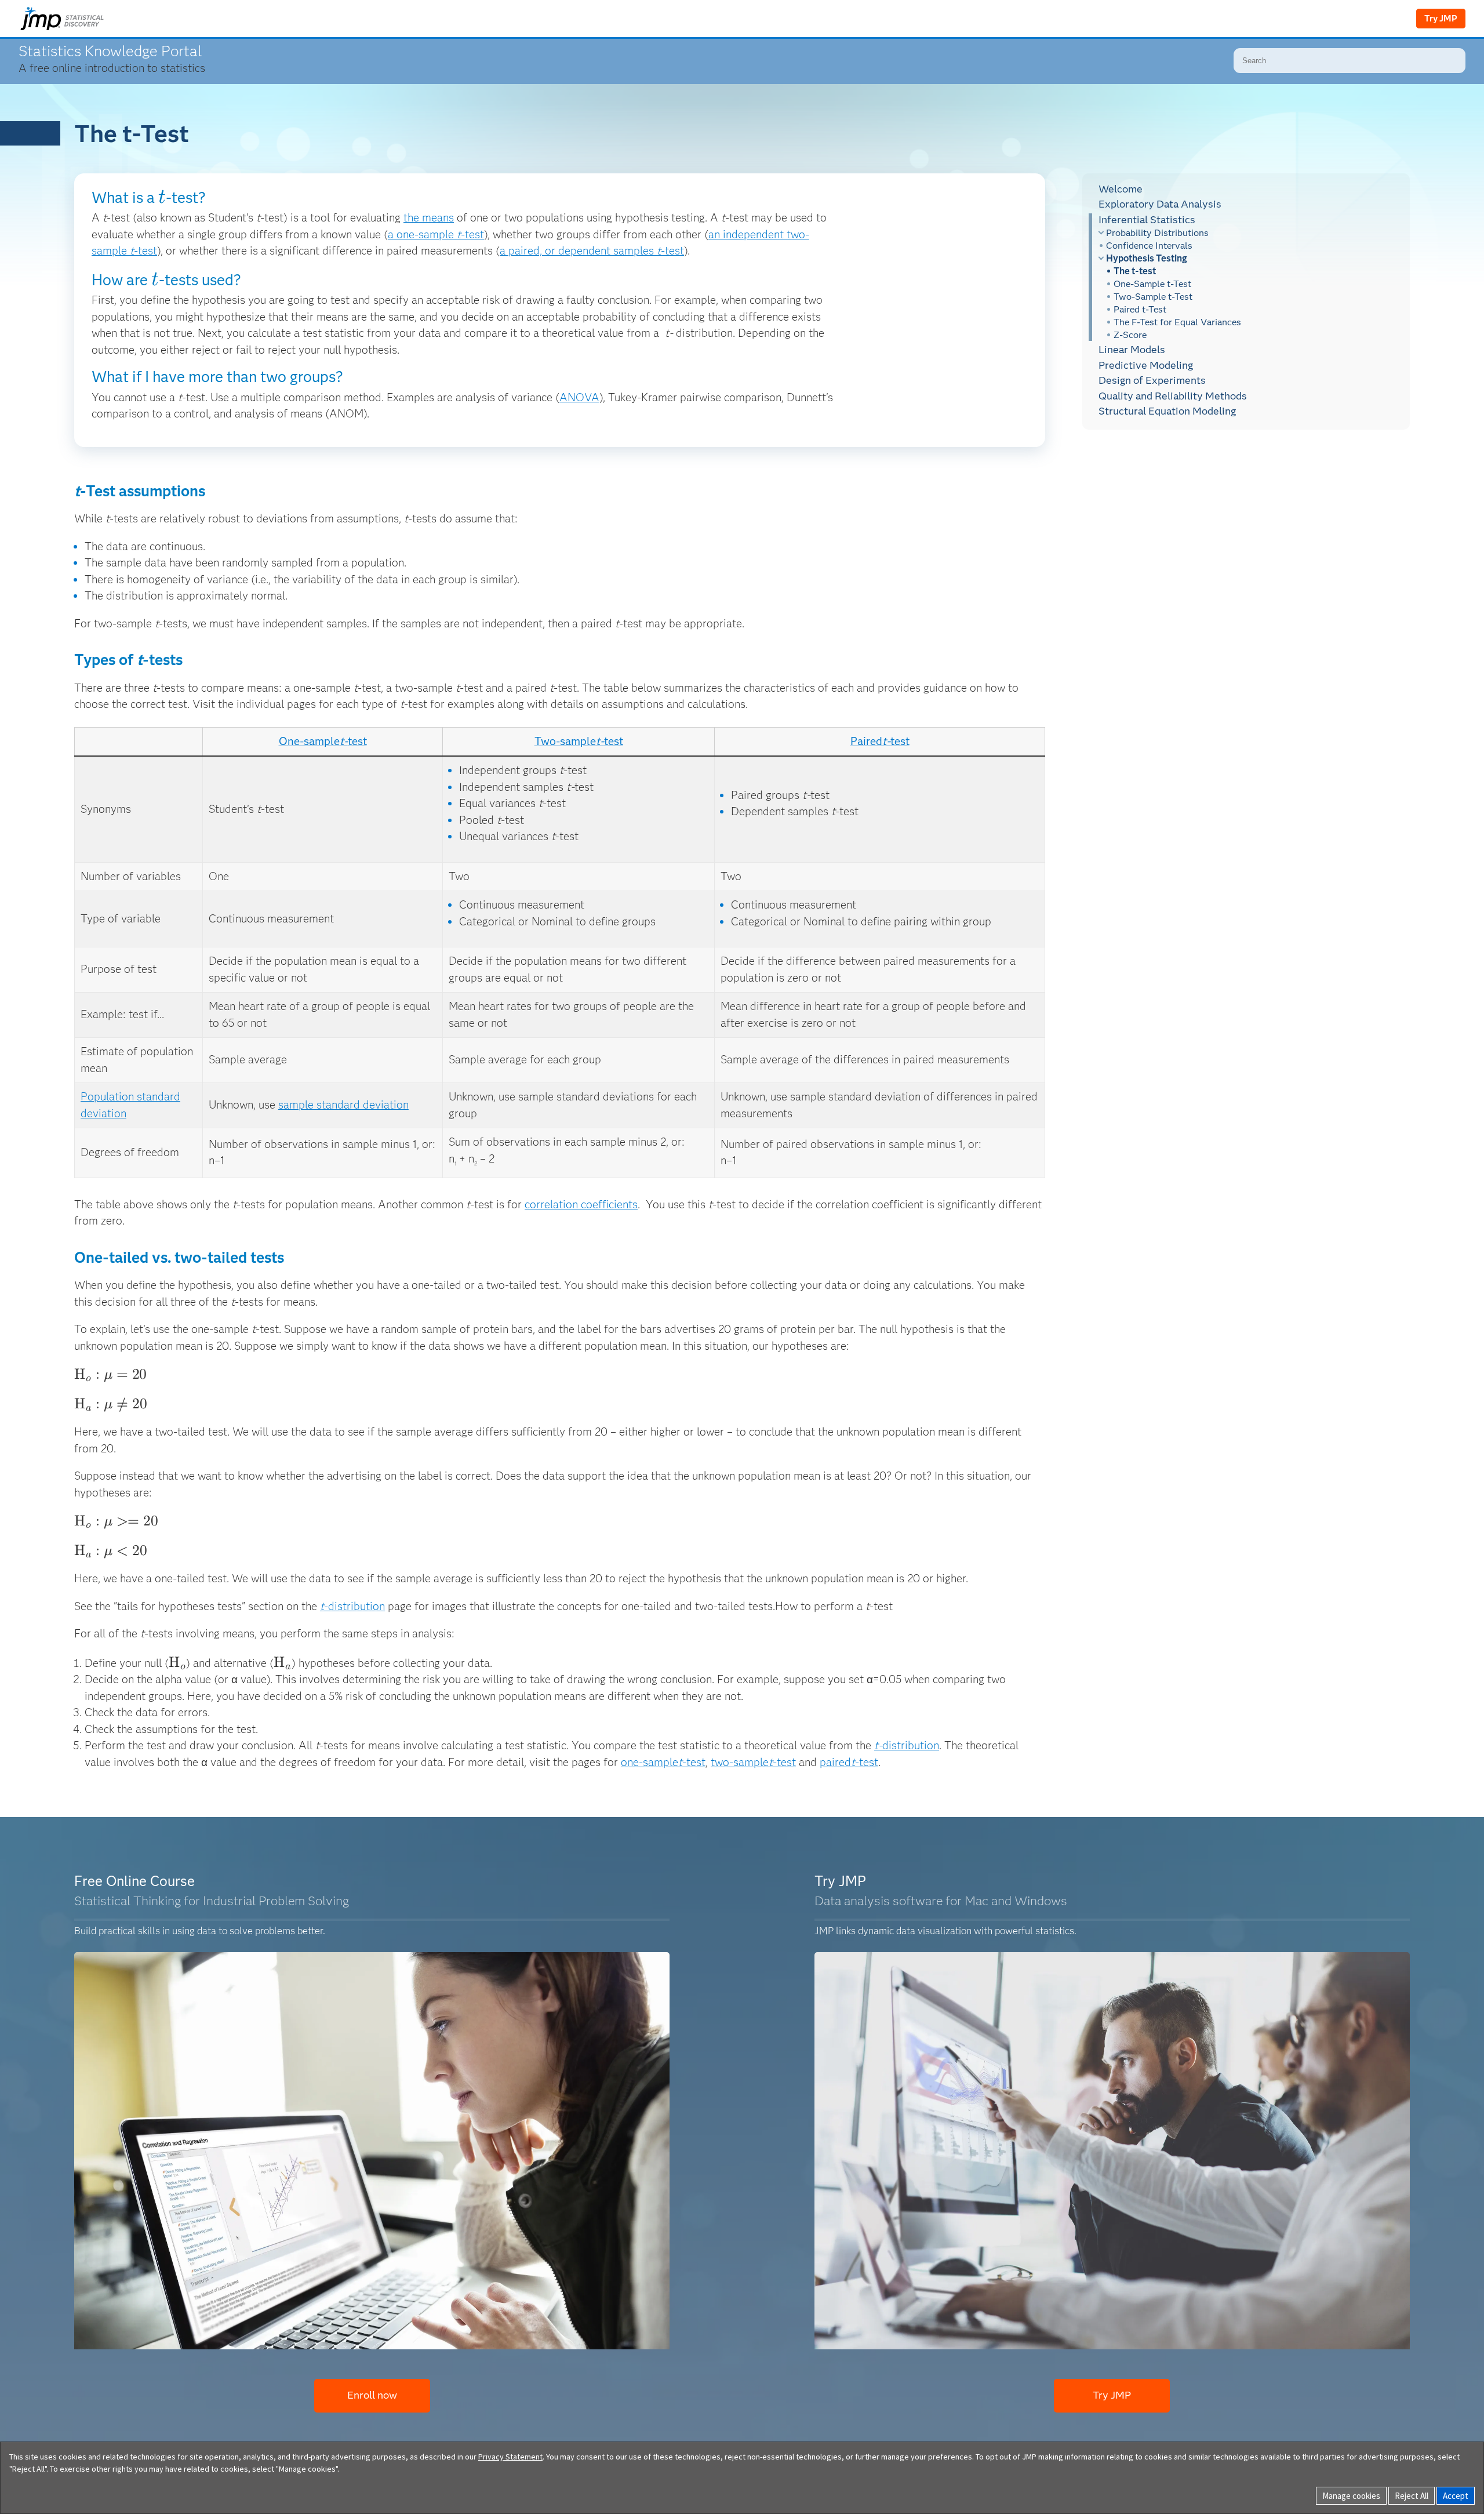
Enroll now (372, 2395)
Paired (866, 741)
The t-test (1135, 271)
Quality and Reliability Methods (1173, 396)
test (357, 741)
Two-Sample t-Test (1153, 297)
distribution (907, 1745)
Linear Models (1132, 350)
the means (429, 218)
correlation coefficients (581, 1205)
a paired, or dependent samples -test (592, 251)
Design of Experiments (1152, 380)
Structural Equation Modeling (1167, 411)
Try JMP (1441, 19)
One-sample (309, 741)
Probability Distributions (1157, 233)
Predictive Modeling (1146, 365)
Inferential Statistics (1147, 220)
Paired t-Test (1140, 309)
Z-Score (1130, 335)
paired (835, 1762)
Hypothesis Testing (1147, 258)
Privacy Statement (510, 2457)
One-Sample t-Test (1152, 284)
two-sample (740, 1762)
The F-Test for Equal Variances (1177, 322)
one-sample (650, 1762)
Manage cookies (1351, 2496)
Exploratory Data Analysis (1160, 204)
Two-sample (565, 741)
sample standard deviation (343, 1105)
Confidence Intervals (1149, 246)
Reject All (1412, 2496)
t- (344, 741)
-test (694, 1762)
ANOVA (579, 397)
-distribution (354, 1606)
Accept (1456, 2496)
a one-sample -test (436, 235)
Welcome (1121, 189)
